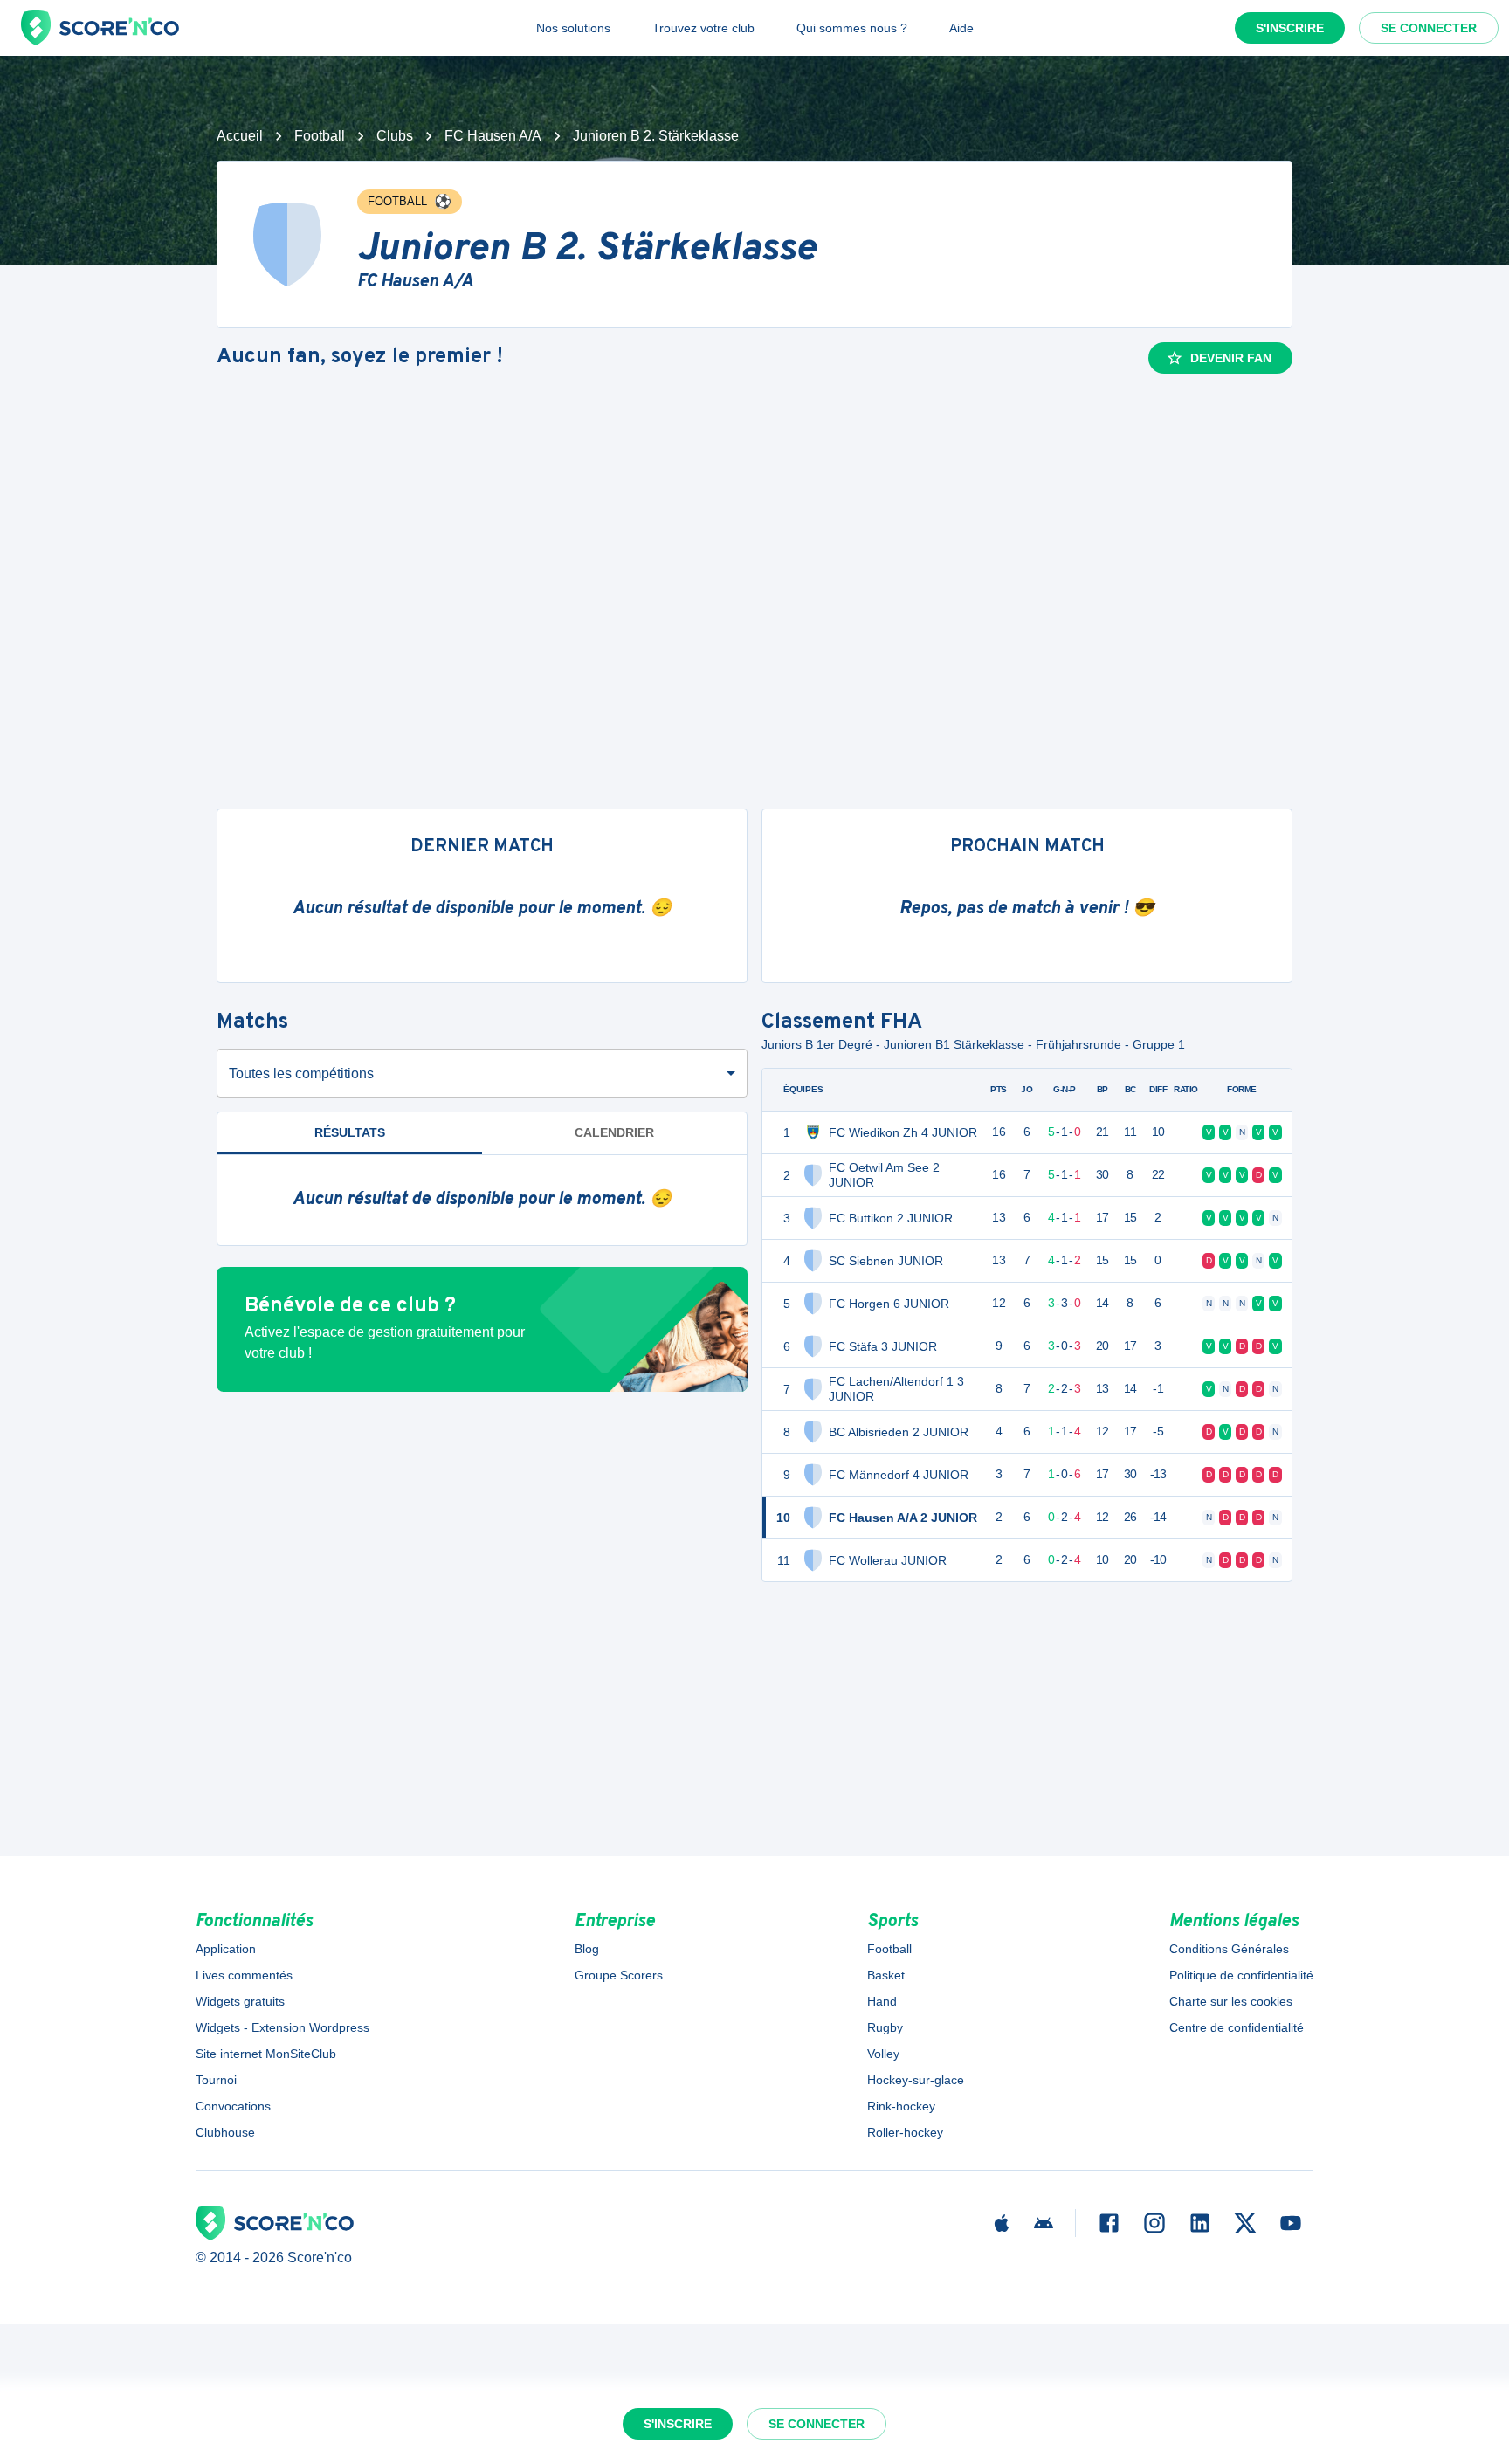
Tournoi (216, 2080)
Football (320, 136)
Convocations (233, 2106)
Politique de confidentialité (1241, 1975)
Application (226, 1949)
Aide (961, 28)
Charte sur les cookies (1231, 2001)
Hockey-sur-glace (916, 2080)
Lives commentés (244, 1975)
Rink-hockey (901, 2106)
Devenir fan (1231, 358)
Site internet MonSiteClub (266, 2054)
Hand (882, 2001)
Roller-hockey (905, 2132)
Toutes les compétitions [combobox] (301, 1074)
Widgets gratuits (240, 2001)
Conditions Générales (1229, 1949)
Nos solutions (573, 28)
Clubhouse (225, 2132)
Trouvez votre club (703, 28)
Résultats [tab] (350, 1132)
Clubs (395, 136)
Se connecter (1429, 28)
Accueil (240, 136)
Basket (886, 1975)
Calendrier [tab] (614, 1132)
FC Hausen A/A (493, 136)
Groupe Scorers (619, 1975)
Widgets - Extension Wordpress (283, 2027)
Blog (587, 1949)
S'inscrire (1290, 28)
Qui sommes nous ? (852, 28)
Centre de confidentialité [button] (1237, 2027)
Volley (883, 2054)
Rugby (885, 2027)
